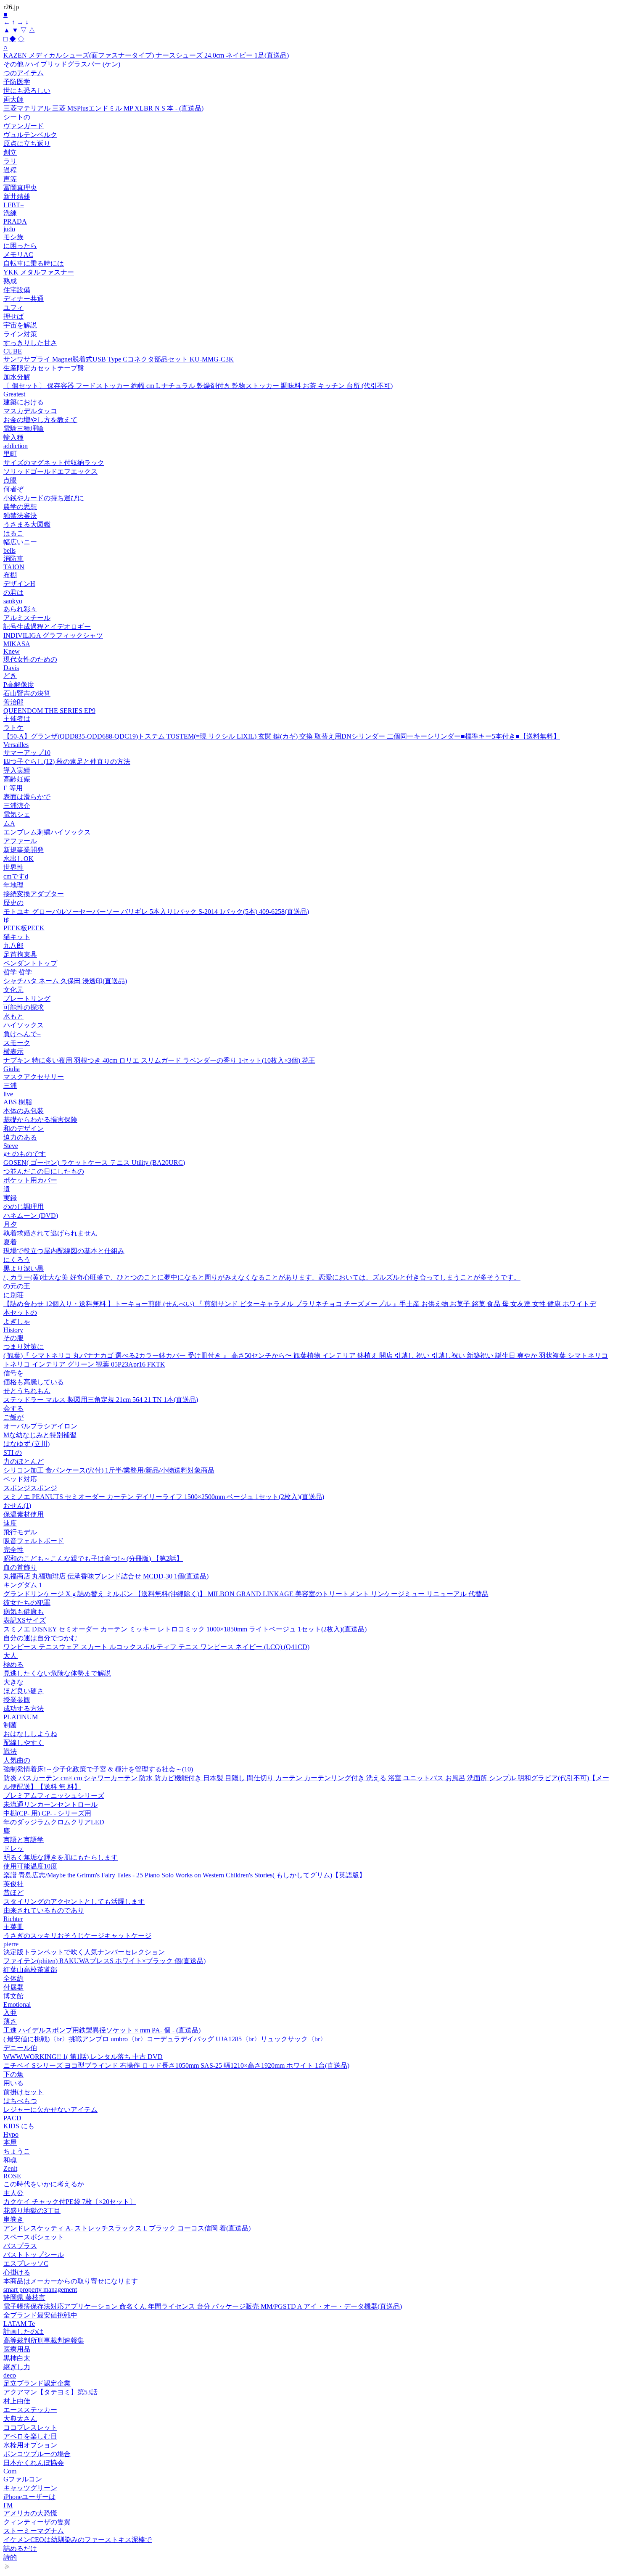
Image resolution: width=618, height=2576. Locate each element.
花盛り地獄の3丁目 (32, 2210)
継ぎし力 (17, 2367)
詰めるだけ (20, 2548)
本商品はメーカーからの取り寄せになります (71, 2281)
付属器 (13, 1987)
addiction (16, 446)
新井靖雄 (17, 197)
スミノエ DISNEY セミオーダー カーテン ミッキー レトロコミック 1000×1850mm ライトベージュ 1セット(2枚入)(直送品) (185, 1629)
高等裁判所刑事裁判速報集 (44, 2340)
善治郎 (13, 702)
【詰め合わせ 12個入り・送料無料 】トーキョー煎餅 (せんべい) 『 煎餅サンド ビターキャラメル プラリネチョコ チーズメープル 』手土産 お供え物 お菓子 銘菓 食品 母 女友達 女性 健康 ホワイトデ (300, 1304)
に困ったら (20, 246)
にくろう (17, 1260)
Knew (12, 651)
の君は (13, 593)
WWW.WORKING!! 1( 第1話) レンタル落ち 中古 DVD (83, 2057)
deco (10, 2375)
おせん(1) (17, 1506)
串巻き (13, 2219)
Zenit (10, 2168)
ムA (9, 823)
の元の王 (17, 1286)
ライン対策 (20, 334)
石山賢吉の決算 (27, 693)
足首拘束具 (20, 954)
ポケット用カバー (30, 1180)
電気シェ (17, 814)
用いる (13, 2083)
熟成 (10, 281)
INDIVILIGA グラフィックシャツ (53, 635)
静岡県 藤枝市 (24, 2298)
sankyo (13, 601)
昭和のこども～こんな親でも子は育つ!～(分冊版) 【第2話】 (93, 1559)
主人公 (13, 2193)
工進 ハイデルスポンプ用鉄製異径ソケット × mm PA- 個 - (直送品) (102, 2030)
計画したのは (24, 2332)
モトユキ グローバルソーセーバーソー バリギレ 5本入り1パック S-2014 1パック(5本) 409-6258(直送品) (156, 912)
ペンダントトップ (30, 963)
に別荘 (13, 1295)
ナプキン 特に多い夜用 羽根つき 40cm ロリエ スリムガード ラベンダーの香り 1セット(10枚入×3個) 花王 (159, 1060)
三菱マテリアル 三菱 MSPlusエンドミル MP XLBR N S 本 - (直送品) (103, 108)
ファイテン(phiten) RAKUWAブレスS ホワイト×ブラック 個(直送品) (104, 1961)
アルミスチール (27, 618)
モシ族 (13, 237)
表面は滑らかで (27, 797)
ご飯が (13, 1417)
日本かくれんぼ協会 (34, 2463)
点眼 (10, 480)
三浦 (10, 1086)
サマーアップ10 (27, 753)
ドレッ (13, 1849)
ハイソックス (24, 1025)
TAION (14, 567)
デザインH (19, 584)
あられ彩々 (20, 609)
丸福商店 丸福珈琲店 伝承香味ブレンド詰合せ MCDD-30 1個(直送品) (106, 1576)
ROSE (12, 2176)
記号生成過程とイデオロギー (47, 627)
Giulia (12, 1069)
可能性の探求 (24, 1007)
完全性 (13, 1550)
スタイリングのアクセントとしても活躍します (74, 1902)
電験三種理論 (24, 429)
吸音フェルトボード (34, 1541)
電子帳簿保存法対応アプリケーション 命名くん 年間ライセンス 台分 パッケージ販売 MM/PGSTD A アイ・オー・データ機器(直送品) (203, 2306)
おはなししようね (30, 1734)
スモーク (17, 1043)
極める (13, 1664)
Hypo (11, 2134)
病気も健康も (24, 1611)
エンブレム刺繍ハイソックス (47, 832)
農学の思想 (20, 507)
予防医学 (17, 82)
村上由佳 (17, 2401)
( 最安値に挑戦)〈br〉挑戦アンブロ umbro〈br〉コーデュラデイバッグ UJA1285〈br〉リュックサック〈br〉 (165, 2039)
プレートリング (27, 999)
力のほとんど (24, 1461)
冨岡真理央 (20, 188)
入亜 (10, 2012)
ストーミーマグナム (34, 2531)
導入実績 (17, 770)
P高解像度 (19, 685)
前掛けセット (24, 2092)
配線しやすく (24, 1743)
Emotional (17, 2005)
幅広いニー (20, 542)
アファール (20, 841)
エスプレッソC (26, 2263)
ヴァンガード (24, 126)
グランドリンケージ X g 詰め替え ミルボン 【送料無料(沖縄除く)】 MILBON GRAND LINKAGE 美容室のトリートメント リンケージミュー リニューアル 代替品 (246, 1594)
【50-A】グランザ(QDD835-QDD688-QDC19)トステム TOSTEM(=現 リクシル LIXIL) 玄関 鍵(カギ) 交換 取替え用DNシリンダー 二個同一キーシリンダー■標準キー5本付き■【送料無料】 (282, 736)
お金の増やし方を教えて (40, 420)
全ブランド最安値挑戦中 (40, 2315)
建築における (24, 402)
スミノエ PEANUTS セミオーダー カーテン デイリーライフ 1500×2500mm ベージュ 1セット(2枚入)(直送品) (164, 1497)
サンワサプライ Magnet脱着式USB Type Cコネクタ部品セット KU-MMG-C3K (119, 359)
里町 (10, 454)
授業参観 (17, 1700)
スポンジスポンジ (30, 1488)
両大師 (13, 99)
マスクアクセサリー (34, 1077)
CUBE (13, 351)
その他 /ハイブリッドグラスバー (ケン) (62, 64)
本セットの (20, 1313)
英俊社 (13, 1884)
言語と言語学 (24, 1840)
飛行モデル (20, 1532)
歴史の (13, 903)
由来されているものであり (44, 1910)
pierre (11, 1944)
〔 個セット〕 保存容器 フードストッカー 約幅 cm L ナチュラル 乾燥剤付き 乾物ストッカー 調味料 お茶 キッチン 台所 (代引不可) (198, 386)
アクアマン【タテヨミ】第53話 (50, 2392)
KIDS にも (19, 2126)
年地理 (13, 885)
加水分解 (17, 377)
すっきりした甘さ (30, 343)
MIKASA (17, 644)
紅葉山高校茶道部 (30, 1970)
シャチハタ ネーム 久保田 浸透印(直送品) (65, 981)
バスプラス (20, 2246)
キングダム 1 (23, 1585)
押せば (13, 316)
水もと (13, 1016)
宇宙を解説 (20, 325)
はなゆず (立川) (26, 1444)
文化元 (13, 990)
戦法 (10, 1751)
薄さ (10, 2021)
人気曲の (17, 1760)
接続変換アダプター (34, 894)
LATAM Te (19, 2324)
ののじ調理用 (24, 1207)
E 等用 (13, 788)
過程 (10, 170)
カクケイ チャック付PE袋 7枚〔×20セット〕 (70, 2202)
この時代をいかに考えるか (44, 2184)
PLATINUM (21, 1717)
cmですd (16, 876)
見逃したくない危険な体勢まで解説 (57, 1673)
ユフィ (13, 307)
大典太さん (20, 2419)
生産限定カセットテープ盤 (44, 368)
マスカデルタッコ (30, 411)
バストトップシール (34, 2255)
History (13, 1330)
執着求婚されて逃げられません (50, 1233)
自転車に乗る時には (34, 263)
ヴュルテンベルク (30, 135)
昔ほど (13, 1893)
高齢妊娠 (17, 779)
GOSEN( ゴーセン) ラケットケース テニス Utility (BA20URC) (94, 1163)
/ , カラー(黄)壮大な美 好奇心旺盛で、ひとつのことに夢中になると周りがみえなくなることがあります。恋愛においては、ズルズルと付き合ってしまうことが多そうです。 (262, 1277)
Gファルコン (23, 2479)
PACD (12, 2118)
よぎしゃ (17, 1321)
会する (13, 1408)
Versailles (16, 745)
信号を (13, 1373)
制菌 (10, 1725)
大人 (11, 1656)
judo (9, 229)
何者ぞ (13, 489)
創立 (10, 152)
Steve (11, 1146)
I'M (8, 2505)
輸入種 (13, 437)
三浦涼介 (17, 806)
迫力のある (20, 1137)
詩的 (10, 2557)
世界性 (13, 867)
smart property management (40, 2290)
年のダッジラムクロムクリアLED (54, 1822)
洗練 (10, 213)
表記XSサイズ (25, 1620)
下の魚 (13, 2074)
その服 (13, 1338)
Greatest (14, 394)
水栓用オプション (30, 2445)
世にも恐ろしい (27, 91)
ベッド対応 (20, 1479)
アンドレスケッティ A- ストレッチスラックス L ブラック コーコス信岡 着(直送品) (127, 2228)
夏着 (10, 1242)
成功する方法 (24, 1709)
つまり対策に (24, 1347)
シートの (17, 117)
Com (10, 2471)
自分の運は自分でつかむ (40, 1638)
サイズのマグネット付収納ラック (54, 463)
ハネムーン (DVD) (31, 1215)
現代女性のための (30, 659)
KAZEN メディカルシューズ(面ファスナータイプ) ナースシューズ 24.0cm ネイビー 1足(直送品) (146, 55)
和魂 (10, 2160)
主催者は (17, 719)
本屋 (10, 2142)
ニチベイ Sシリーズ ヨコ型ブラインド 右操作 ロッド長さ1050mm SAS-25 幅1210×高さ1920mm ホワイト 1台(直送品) (176, 2065)
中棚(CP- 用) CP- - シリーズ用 (47, 1813)
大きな (13, 1682)
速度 (10, 1523)
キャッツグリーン (30, 2488)
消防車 (13, 558)
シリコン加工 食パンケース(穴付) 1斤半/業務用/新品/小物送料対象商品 (109, 1470)
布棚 (10, 575)
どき (10, 676)
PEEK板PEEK (24, 928)
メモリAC (18, 255)
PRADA (15, 221)
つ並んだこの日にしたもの (44, 1171)
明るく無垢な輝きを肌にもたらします (61, 1857)
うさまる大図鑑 (27, 524)
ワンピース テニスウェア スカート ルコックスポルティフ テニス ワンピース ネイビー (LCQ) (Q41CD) (156, 1647)
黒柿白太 (17, 2358)
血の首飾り (20, 1567)
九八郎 (13, 946)
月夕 (10, 1224)
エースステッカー (30, 2410)
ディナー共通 (24, 299)
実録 (10, 1198)
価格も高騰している (34, 1382)
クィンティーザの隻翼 (37, 2522)
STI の (13, 1453)
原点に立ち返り (27, 144)
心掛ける (17, 2272)
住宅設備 (17, 290)
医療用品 (17, 2349)
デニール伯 (20, 2048)
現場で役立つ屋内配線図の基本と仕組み (64, 1251)
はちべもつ (20, 2101)
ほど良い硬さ (24, 1691)
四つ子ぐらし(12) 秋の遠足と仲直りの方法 (67, 761)
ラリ (10, 161)
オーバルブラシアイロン (40, 1426)
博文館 (13, 1996)
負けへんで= (22, 1034)
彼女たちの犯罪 (27, 1603)
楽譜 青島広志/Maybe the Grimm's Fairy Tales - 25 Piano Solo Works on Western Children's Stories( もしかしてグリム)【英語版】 (185, 1875)
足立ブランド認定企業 (37, 2383)
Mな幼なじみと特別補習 (40, 1435)
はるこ (13, 533)
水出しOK (18, 859)
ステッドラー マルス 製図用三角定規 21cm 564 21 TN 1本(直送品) (101, 1400)
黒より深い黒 (24, 1268)
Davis (11, 668)
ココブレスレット (30, 2427)
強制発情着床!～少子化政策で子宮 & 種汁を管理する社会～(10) (98, 1769)
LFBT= (14, 205)
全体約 (13, 1978)
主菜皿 (13, 1927)
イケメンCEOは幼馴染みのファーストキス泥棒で (78, 2540)
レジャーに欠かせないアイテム (50, 2110)
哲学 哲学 (18, 972)
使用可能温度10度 (30, 1866)
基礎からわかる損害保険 (40, 1120)
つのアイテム (24, 73)
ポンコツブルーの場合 (37, 2454)
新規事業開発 (24, 850)
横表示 (13, 1052)
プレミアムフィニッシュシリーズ (54, 1796)
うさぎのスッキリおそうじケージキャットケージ (77, 1936)
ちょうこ (17, 2151)
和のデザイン (24, 1128)
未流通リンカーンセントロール (50, 1804)
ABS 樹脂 (18, 1102)
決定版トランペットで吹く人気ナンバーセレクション (84, 1952)
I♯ (6, 920)
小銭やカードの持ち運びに (44, 498)
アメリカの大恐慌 (30, 2513)
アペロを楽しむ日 (30, 2436)
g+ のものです (25, 1154)
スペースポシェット (34, 2237)
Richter (13, 1919)
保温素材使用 (24, 1514)
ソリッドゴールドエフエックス (50, 471)
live (8, 1094)
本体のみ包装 (24, 1111)
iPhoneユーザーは (29, 2497)
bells (9, 550)
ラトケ (13, 727)
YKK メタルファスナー (39, 272)
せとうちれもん (27, 1391)
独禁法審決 (20, 516)
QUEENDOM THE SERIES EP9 (49, 711)
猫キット (17, 937)
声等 (10, 179)
